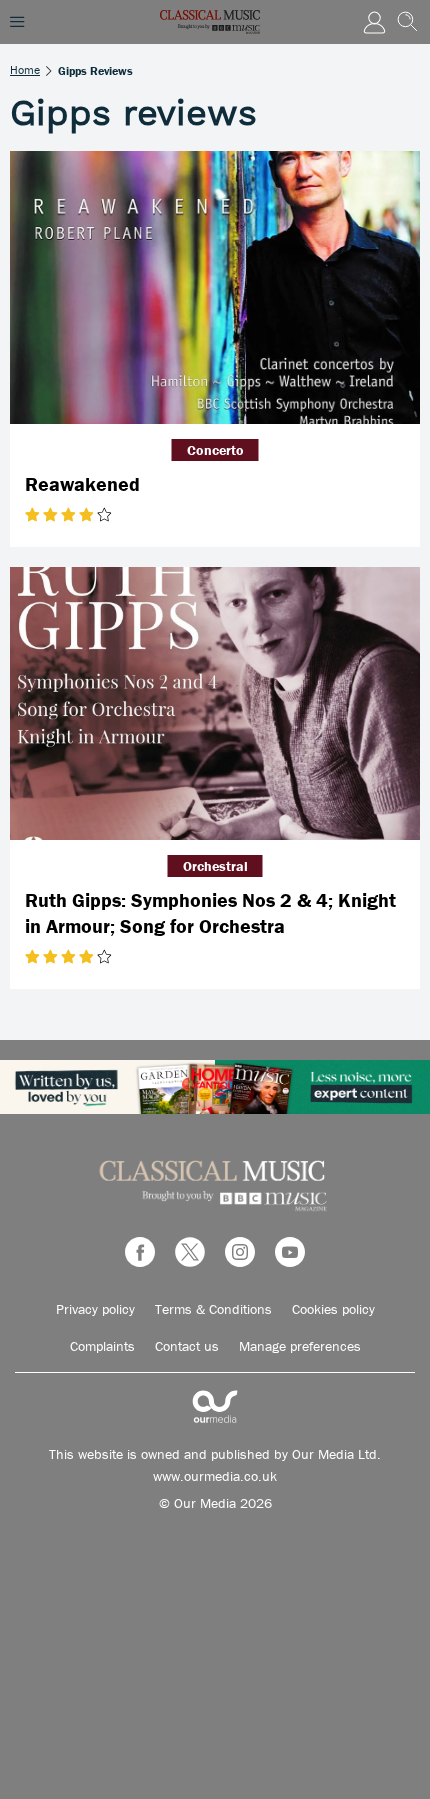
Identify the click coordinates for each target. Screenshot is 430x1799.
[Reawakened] (215, 287)
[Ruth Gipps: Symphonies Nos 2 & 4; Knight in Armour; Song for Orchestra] (215, 703)
